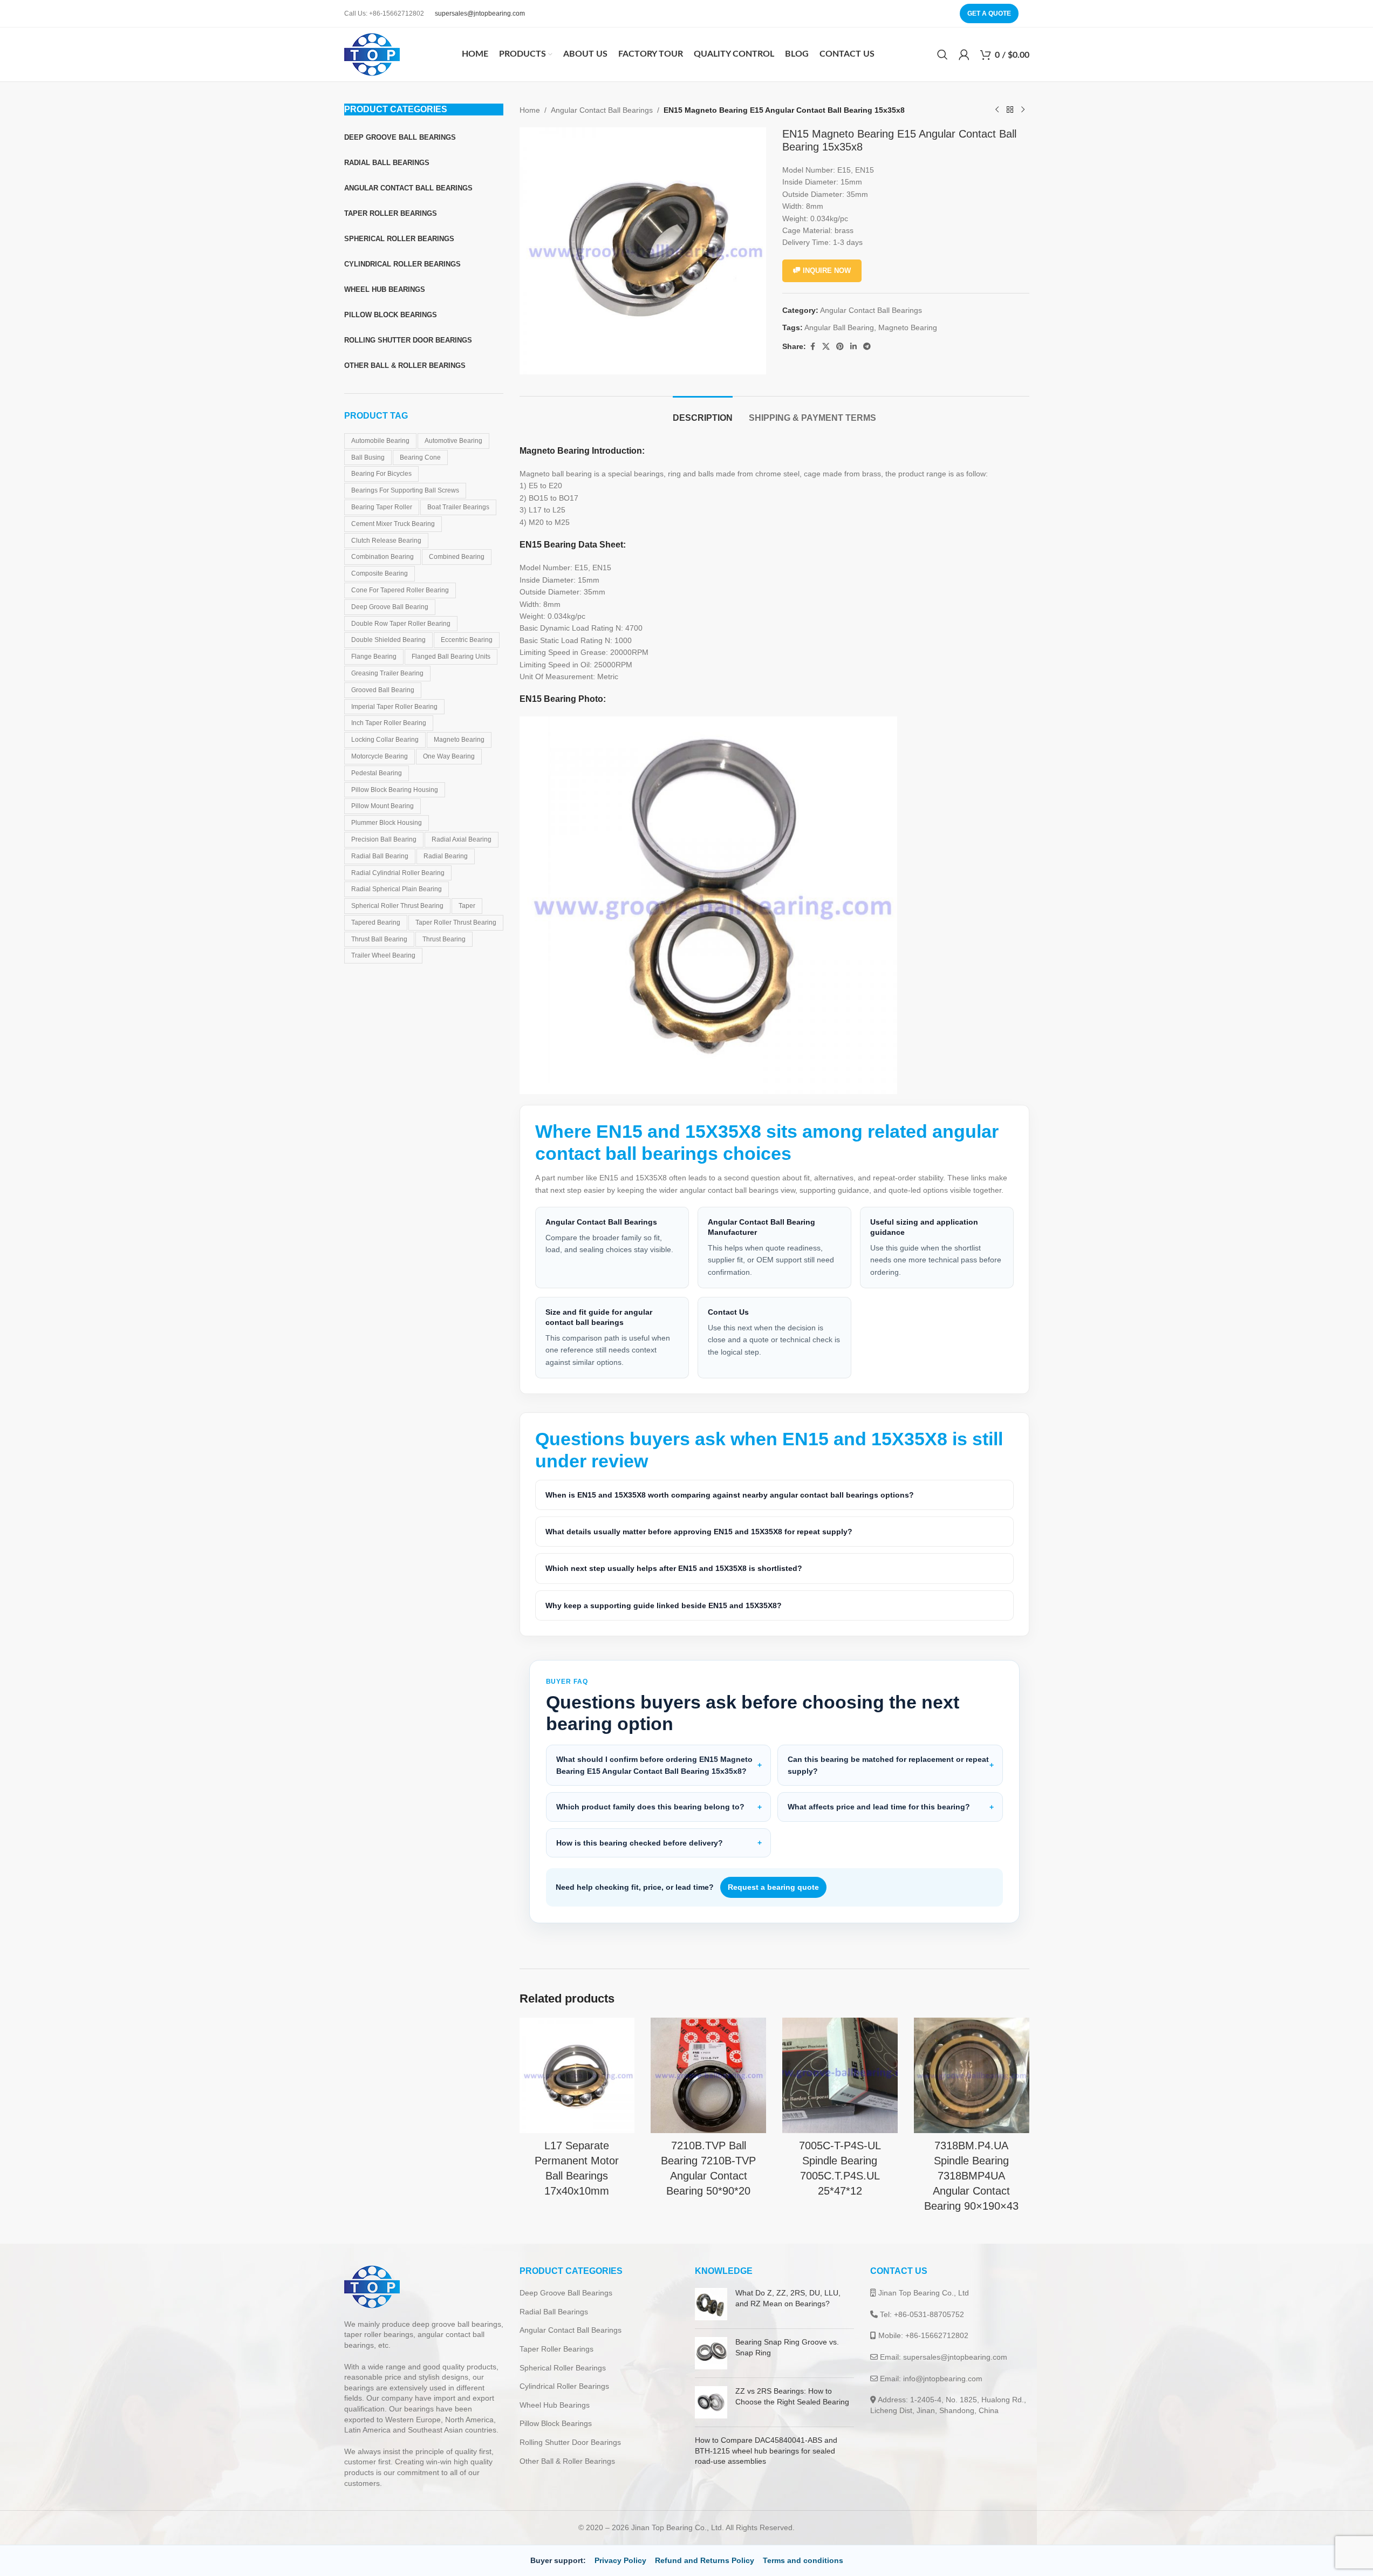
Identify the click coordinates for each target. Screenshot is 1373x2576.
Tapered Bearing (376, 923)
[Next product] (1023, 110)
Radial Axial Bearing (462, 839)
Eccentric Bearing (467, 640)
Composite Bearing (380, 573)
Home (530, 110)
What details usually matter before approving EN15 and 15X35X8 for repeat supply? (699, 1532)
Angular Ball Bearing (839, 327)
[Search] (942, 54)
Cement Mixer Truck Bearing (393, 524)
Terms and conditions (803, 2560)
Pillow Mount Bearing (382, 806)
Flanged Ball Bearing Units (451, 657)
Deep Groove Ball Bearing (390, 607)
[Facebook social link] (812, 347)
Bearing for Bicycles (381, 474)
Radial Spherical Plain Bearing (397, 889)
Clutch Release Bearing (386, 541)
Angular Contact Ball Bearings (602, 110)
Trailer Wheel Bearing (383, 955)
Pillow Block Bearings (556, 2423)
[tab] (703, 412)
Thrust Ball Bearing (379, 939)
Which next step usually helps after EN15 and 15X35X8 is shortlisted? (674, 1568)
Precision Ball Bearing (384, 839)
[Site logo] (372, 54)
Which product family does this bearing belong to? (650, 1807)
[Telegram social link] (867, 347)
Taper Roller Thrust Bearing (456, 923)
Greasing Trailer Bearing (387, 673)
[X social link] (826, 347)
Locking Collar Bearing (385, 740)
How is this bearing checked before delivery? (640, 1843)
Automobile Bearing (380, 441)
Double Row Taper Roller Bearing (401, 624)
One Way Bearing (449, 756)
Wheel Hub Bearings (555, 2405)
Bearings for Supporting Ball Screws (405, 490)
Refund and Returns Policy (705, 2560)
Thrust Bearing (444, 939)
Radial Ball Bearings (554, 2312)
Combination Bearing (382, 557)
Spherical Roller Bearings (563, 2368)
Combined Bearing (457, 557)
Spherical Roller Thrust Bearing (397, 906)
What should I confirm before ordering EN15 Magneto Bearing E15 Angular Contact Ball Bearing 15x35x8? (654, 1765)
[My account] (964, 54)
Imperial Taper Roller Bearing (394, 707)
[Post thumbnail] (711, 2304)
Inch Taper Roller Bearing (389, 723)
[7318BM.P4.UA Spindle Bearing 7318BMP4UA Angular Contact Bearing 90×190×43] (972, 2075)
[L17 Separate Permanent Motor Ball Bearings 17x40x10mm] (577, 2075)
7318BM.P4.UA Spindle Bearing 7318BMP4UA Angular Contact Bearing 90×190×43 (971, 2176)
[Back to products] (1010, 110)
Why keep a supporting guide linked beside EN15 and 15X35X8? (664, 1605)
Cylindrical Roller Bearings (564, 2386)
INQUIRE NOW (827, 271)
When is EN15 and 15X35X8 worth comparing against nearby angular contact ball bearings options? (730, 1495)
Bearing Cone (420, 457)
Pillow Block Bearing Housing (395, 790)
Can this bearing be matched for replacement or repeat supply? (888, 1765)
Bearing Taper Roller (382, 507)
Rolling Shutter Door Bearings (570, 2442)
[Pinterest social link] (840, 347)
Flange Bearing (374, 657)
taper (467, 906)
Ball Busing (368, 457)
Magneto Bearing (459, 740)
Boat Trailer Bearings (458, 507)
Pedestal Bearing (377, 773)
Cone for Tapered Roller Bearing (400, 590)
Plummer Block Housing (387, 823)
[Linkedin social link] (853, 347)
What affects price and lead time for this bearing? (879, 1807)
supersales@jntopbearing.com (480, 13)
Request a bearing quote (773, 1887)
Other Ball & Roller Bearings (567, 2461)
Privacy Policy (620, 2560)
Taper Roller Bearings (556, 2349)
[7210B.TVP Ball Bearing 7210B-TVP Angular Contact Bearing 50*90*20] (708, 2075)
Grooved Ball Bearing (383, 690)
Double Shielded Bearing (388, 640)
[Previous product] (997, 110)
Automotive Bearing (453, 441)
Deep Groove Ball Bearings (566, 2293)
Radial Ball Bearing (380, 856)
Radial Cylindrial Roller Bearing (398, 873)
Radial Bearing (446, 856)
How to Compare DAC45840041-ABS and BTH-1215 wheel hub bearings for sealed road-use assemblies (766, 2451)
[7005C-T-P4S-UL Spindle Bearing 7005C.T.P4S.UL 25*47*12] (840, 2075)
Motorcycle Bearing (380, 756)
